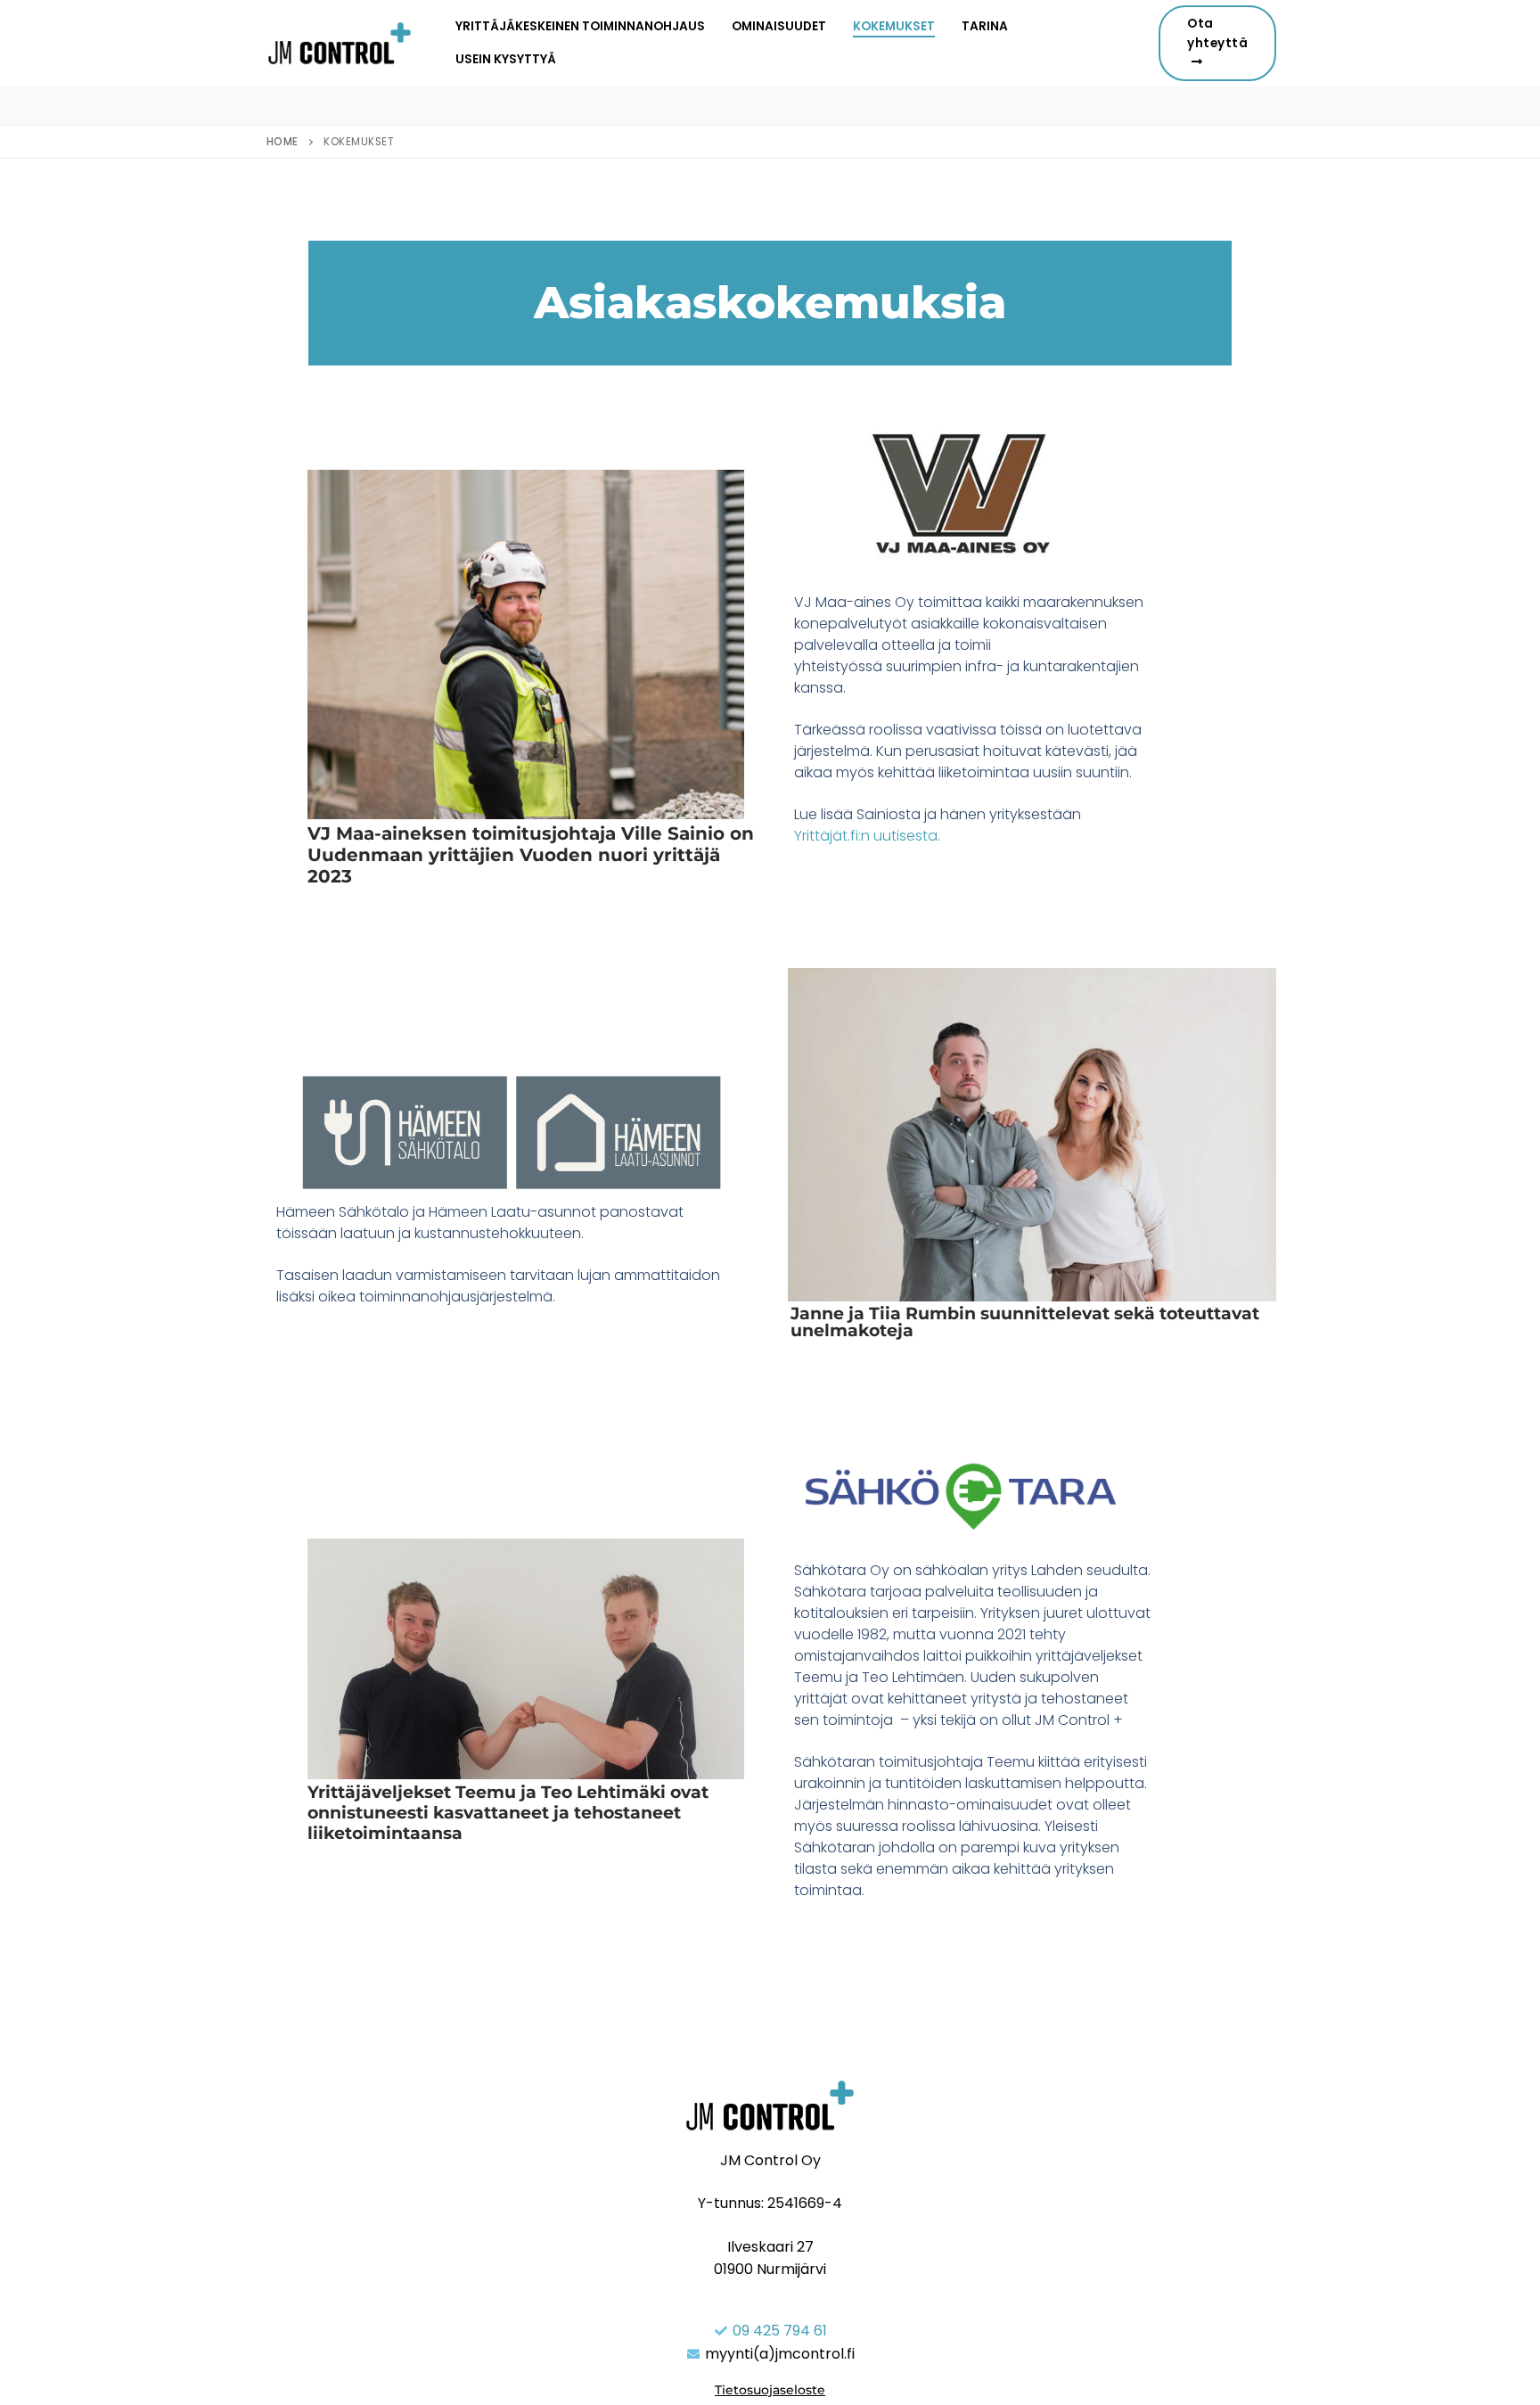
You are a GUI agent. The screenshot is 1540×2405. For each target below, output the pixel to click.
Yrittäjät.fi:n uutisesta (866, 836)
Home (283, 142)
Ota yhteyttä (1217, 33)
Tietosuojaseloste (770, 2390)
